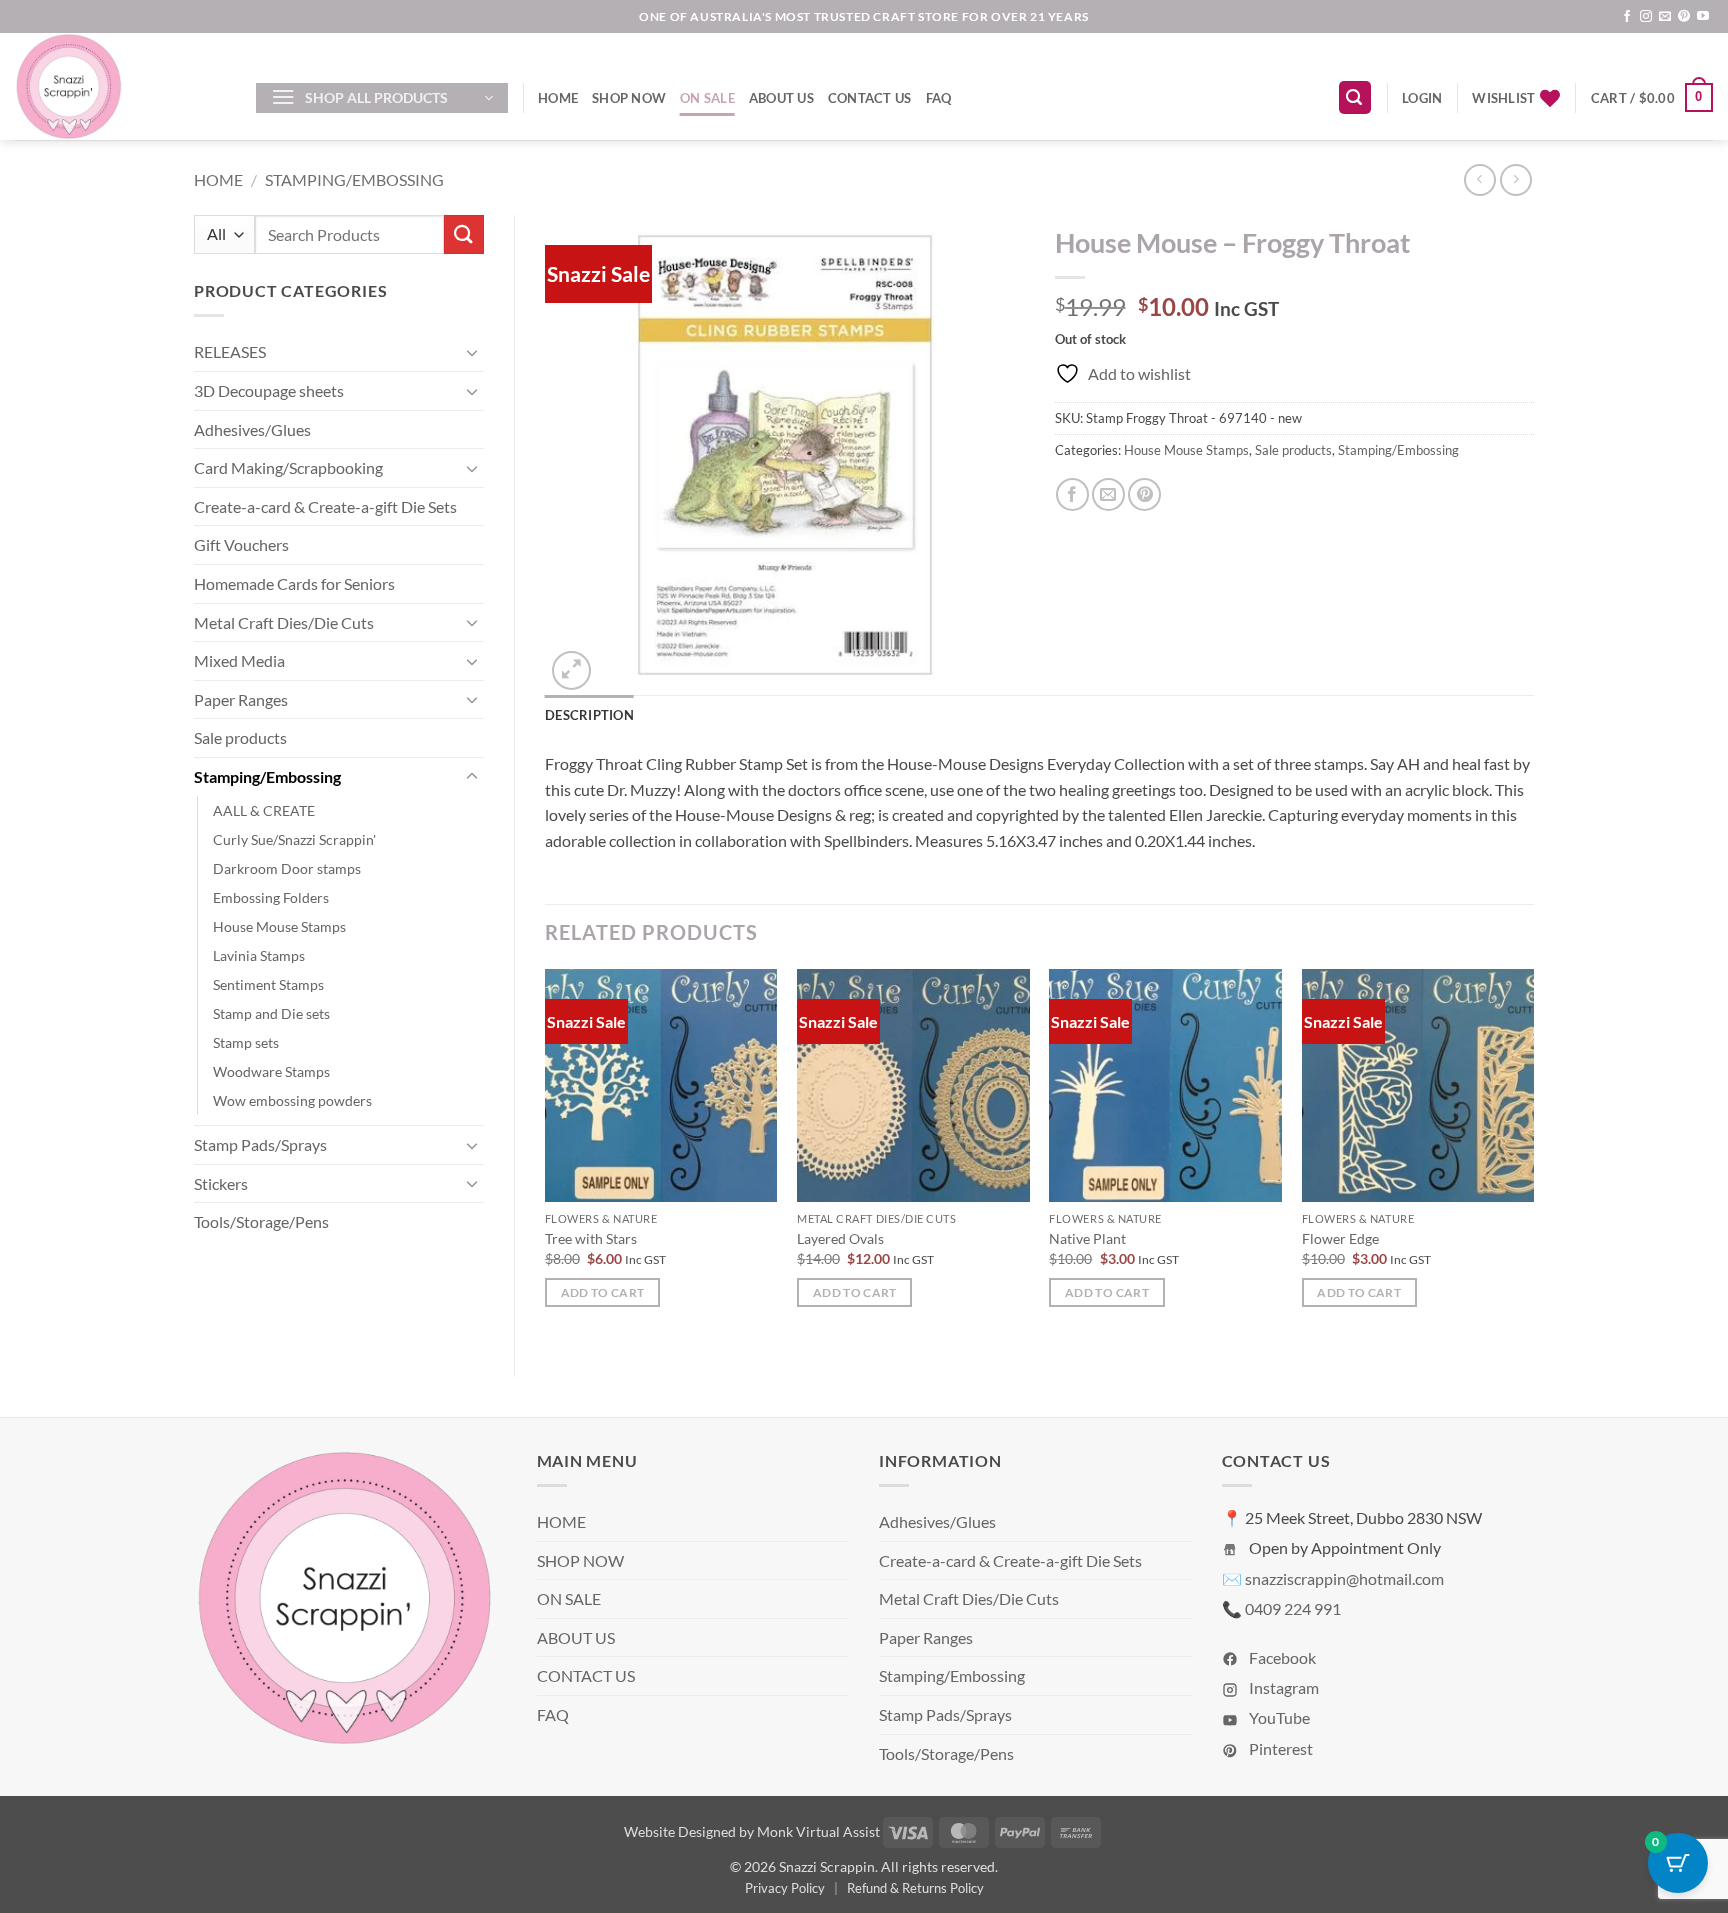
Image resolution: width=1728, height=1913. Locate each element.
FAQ (939, 98)
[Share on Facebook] (1072, 494)
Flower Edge (1340, 1238)
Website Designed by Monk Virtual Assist (752, 1831)
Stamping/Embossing (354, 179)
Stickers (221, 1183)
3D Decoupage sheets (269, 390)
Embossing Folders (271, 897)
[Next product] (1479, 179)
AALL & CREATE (264, 810)
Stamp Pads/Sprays (260, 1144)
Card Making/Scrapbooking (288, 467)
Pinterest (1279, 1748)
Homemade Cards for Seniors (294, 583)
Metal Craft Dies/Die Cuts (284, 622)
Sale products (240, 737)
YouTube (1278, 1717)
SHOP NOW (629, 98)
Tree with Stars (591, 1238)
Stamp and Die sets (271, 1013)
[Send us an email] (1665, 17)
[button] (382, 98)
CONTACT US (870, 98)
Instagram (1282, 1687)
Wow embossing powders (292, 1100)
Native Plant (1087, 1238)
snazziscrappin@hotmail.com (1344, 1578)
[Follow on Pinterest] (1684, 17)
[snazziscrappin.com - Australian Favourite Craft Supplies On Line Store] (120, 86)
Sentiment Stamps (268, 984)
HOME (558, 98)
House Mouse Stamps (279, 926)
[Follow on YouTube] (1703, 17)
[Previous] (546, 1156)
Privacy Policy (785, 1888)
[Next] (1533, 1156)
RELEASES (230, 351)
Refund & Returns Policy (915, 1888)
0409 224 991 (1293, 1608)
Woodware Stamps (271, 1071)
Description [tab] (589, 715)
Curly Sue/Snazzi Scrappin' (294, 839)
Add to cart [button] (603, 1292)
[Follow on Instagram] (1646, 17)
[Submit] (464, 234)
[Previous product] (1515, 179)
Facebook (1281, 1657)
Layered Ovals (840, 1238)
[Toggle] (472, 352)
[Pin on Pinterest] (1144, 494)
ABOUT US (781, 98)
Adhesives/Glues (252, 429)
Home (218, 179)
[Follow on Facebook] (1627, 17)
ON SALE (707, 98)
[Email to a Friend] (1108, 494)
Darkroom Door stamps (287, 868)
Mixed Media (239, 660)
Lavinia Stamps (259, 955)
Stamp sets (246, 1042)
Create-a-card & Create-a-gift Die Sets (325, 506)
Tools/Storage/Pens (261, 1221)
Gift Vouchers (241, 544)
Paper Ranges (241, 699)
